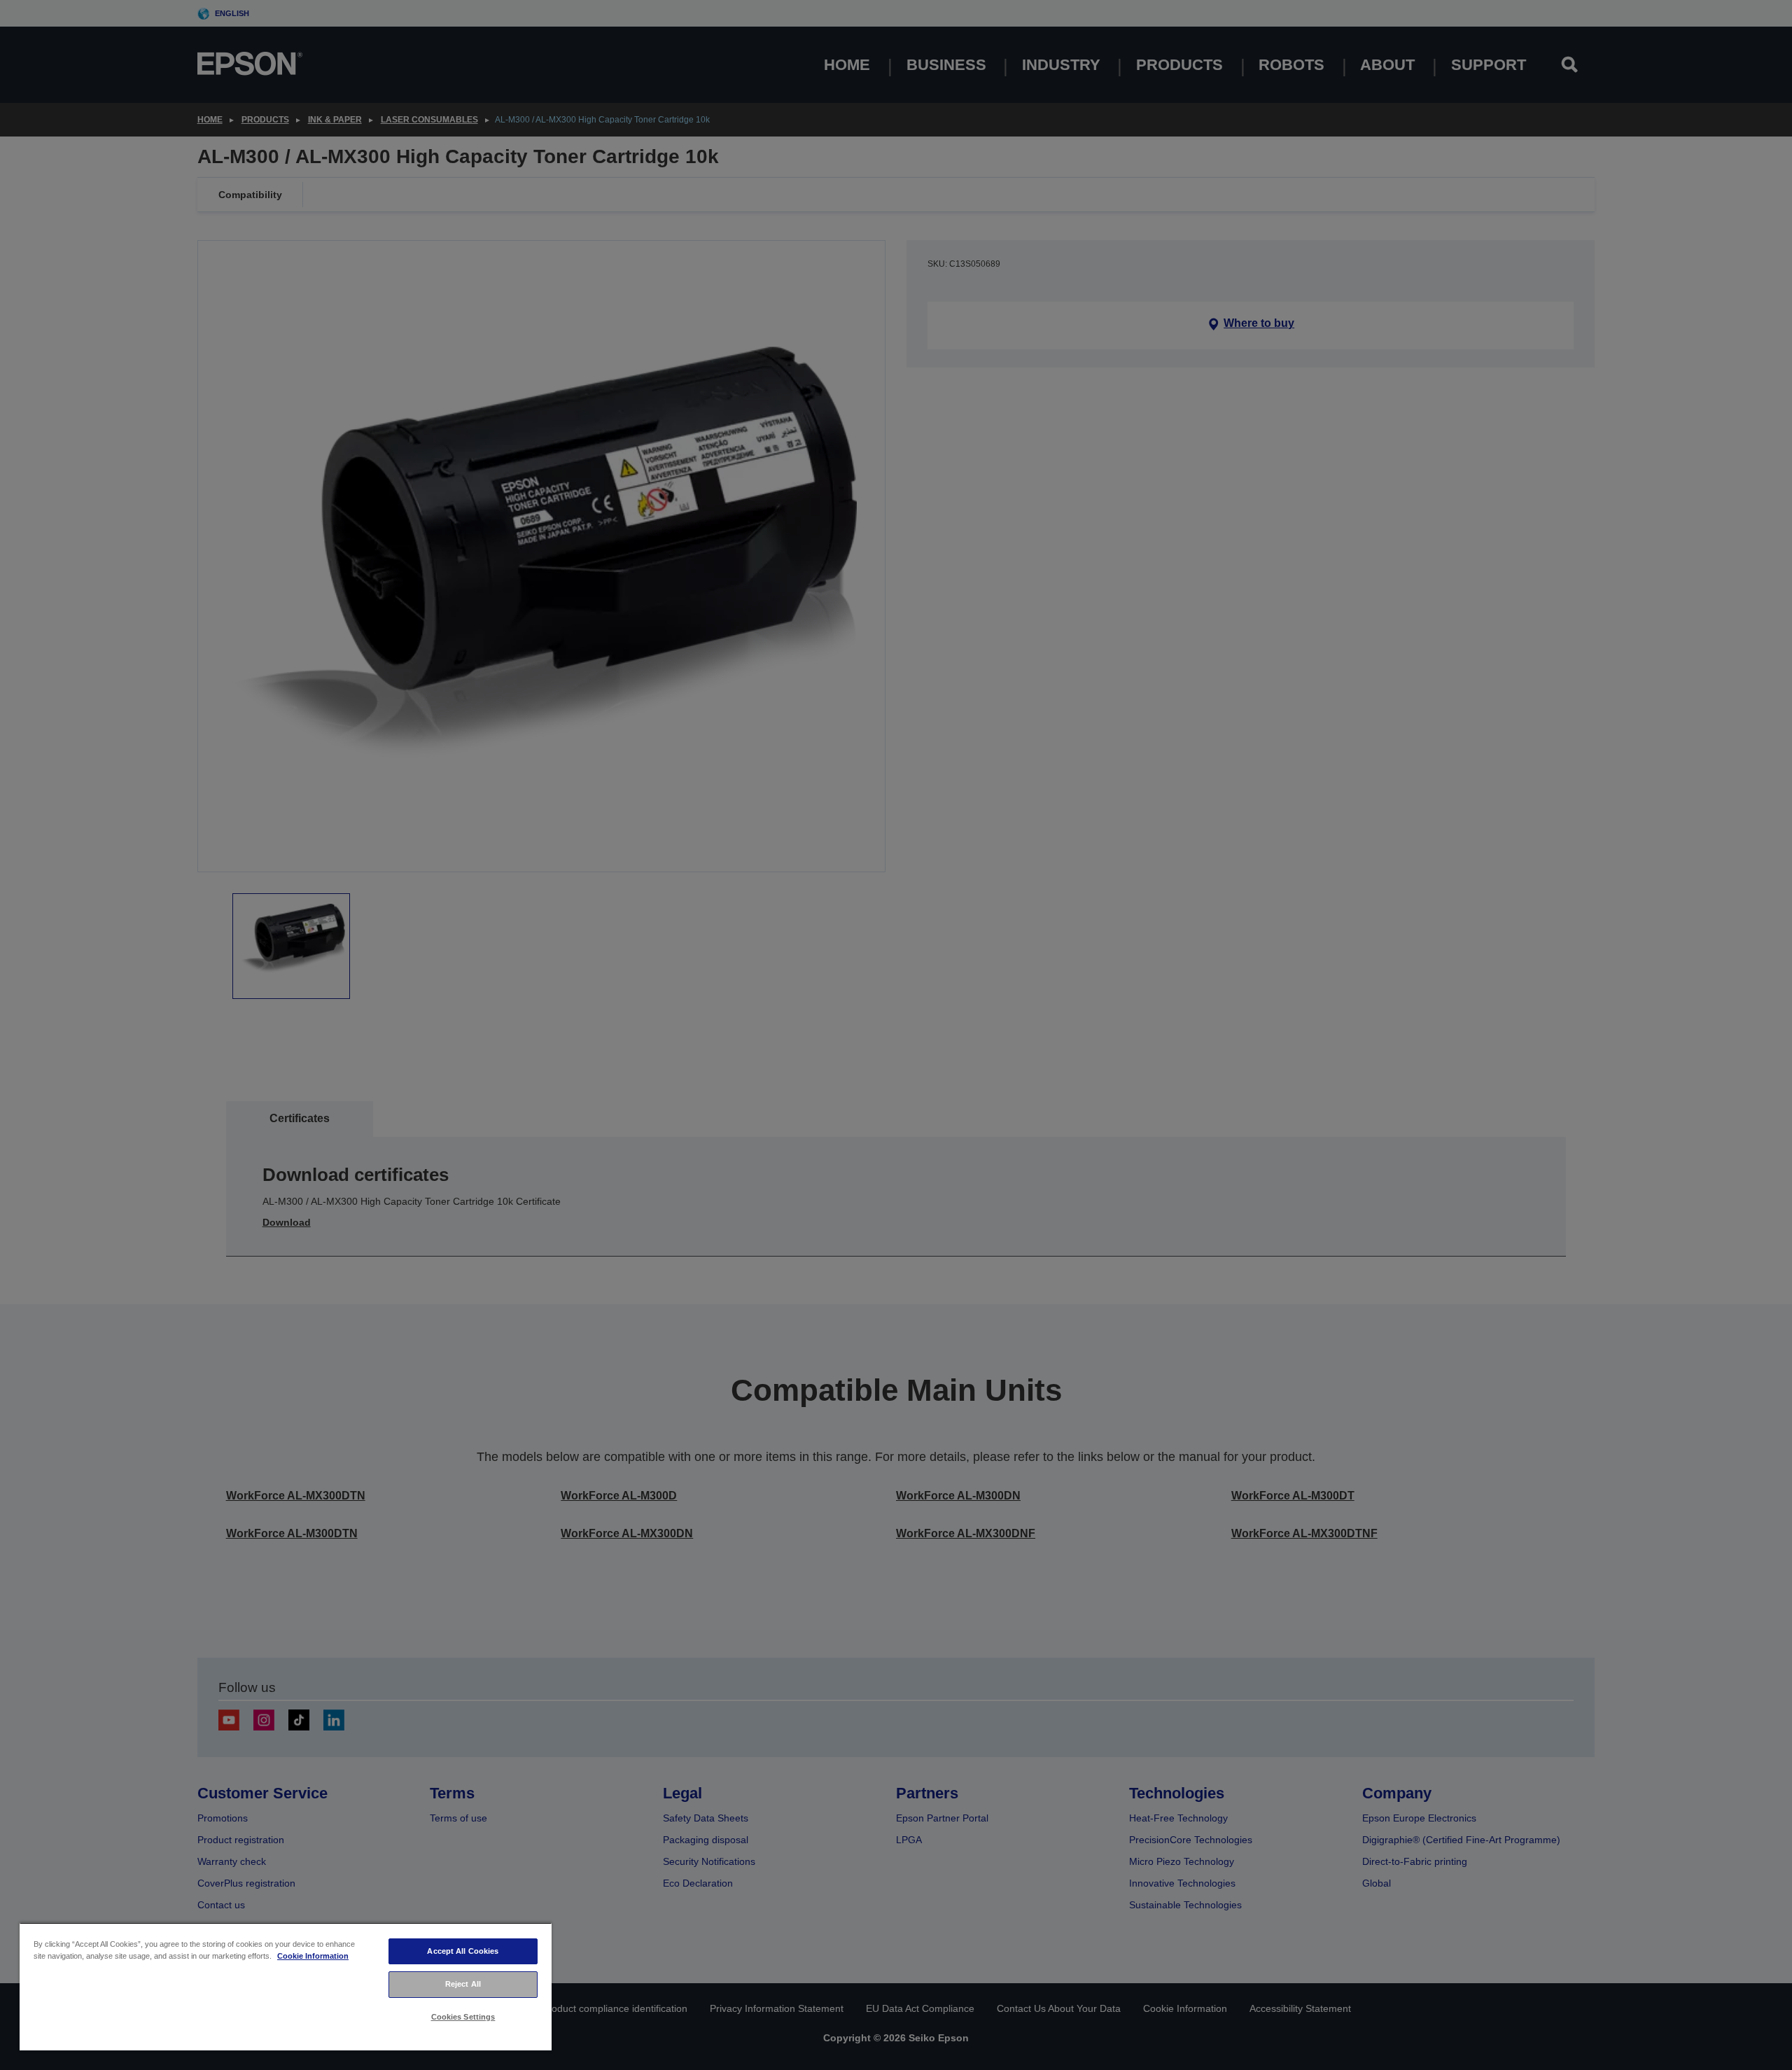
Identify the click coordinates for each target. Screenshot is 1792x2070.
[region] (286, 1986)
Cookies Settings (463, 2017)
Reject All (463, 1984)
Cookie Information (313, 1956)
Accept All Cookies (463, 1951)
